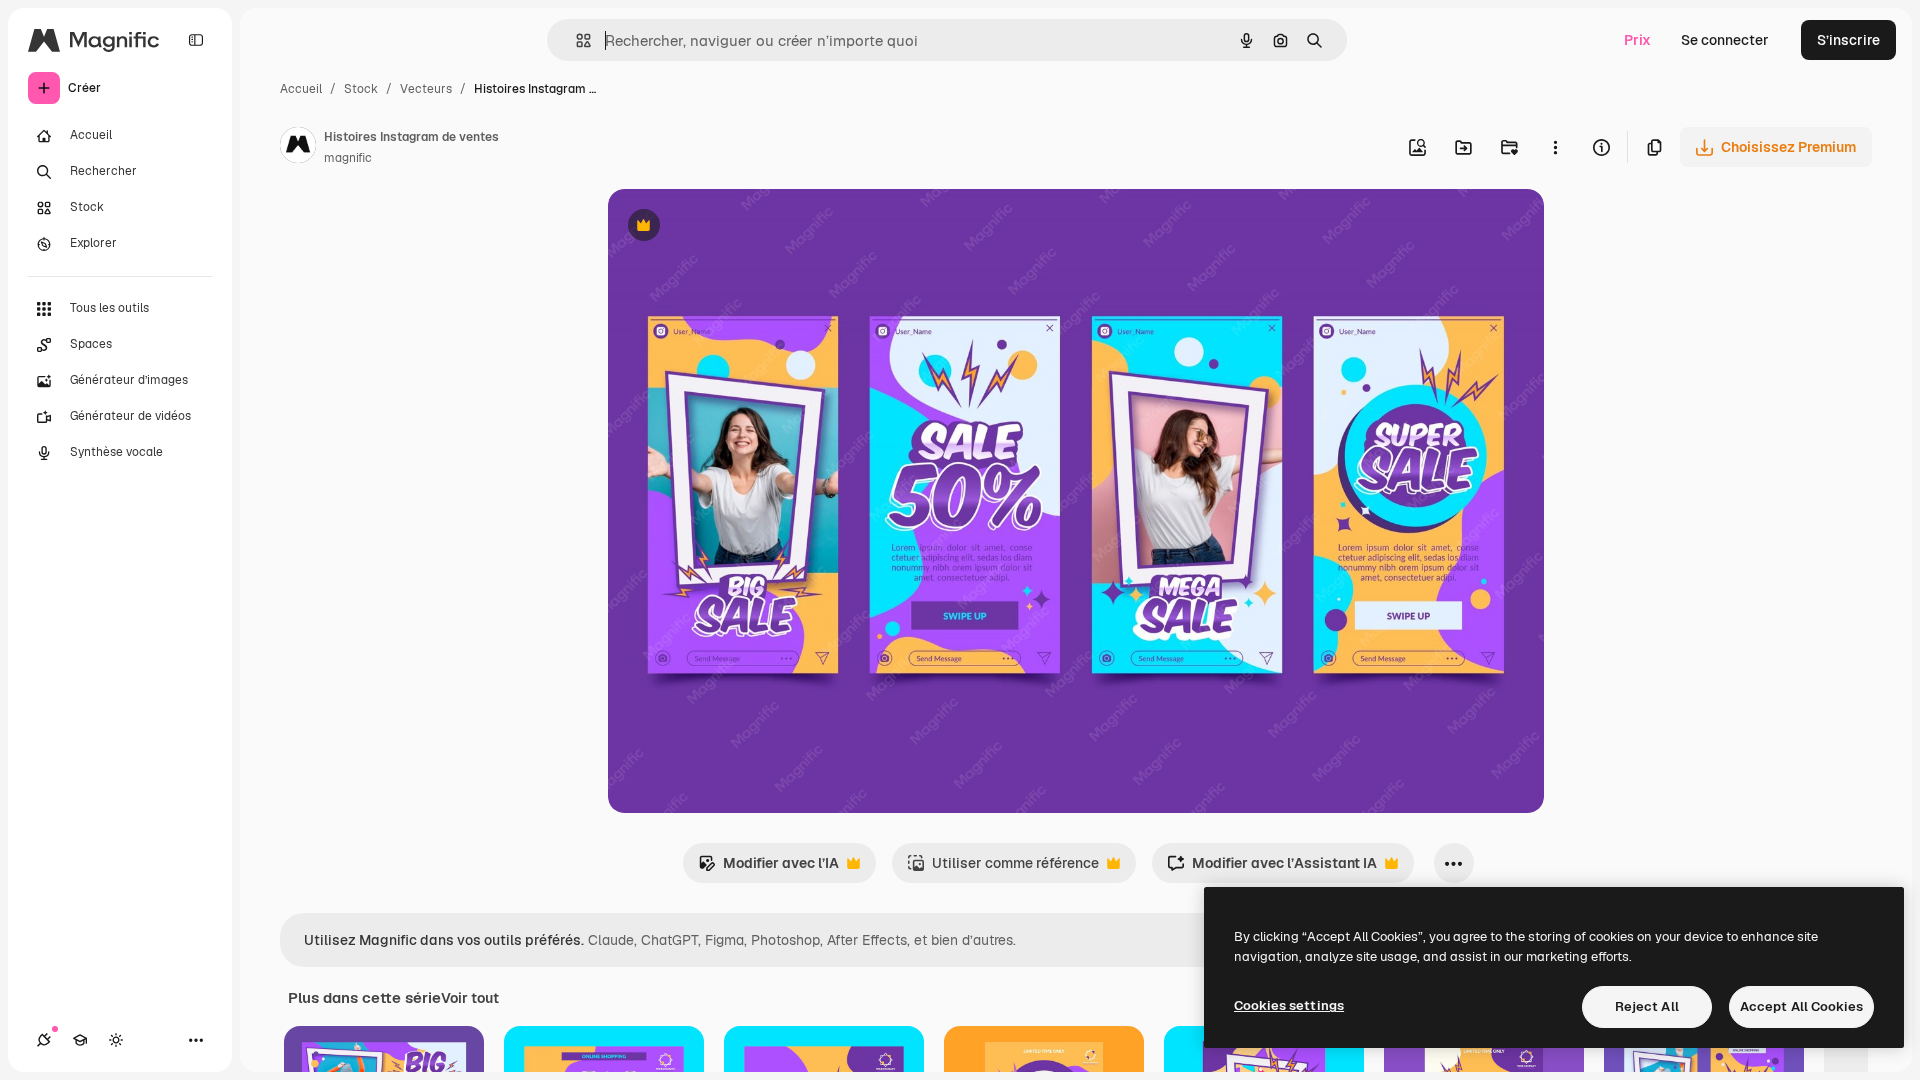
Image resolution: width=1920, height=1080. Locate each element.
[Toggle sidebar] (196, 40)
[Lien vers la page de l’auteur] (298, 148)
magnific (348, 158)
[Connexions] (44, 1040)
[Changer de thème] (116, 1040)
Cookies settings (1289, 1005)
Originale (740, 227)
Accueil (301, 89)
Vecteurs (426, 89)
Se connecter (1725, 40)
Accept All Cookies (1801, 1006)
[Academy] (80, 1040)
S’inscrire (1848, 40)
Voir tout (470, 998)
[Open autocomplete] (575, 40)
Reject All (1647, 1006)
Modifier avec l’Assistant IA (1272, 868)
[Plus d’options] (1555, 147)
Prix (1637, 40)
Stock (361, 89)
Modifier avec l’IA (768, 868)
